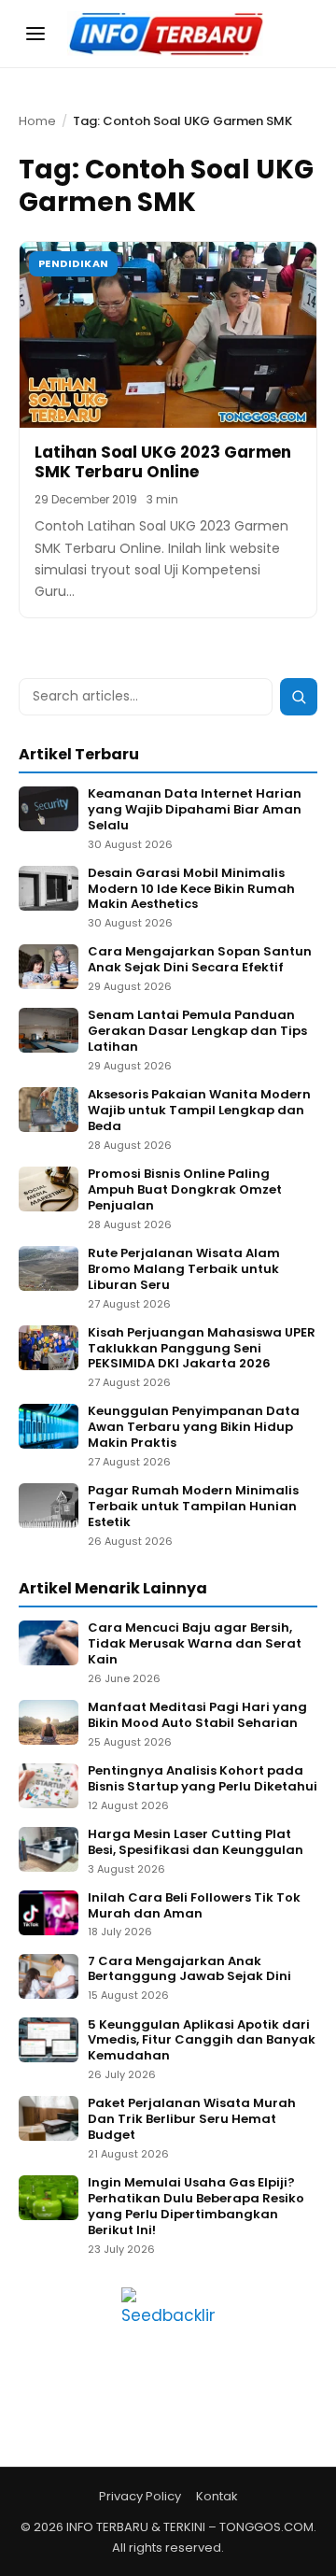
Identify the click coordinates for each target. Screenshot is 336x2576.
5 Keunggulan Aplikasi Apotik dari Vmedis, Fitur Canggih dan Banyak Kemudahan (202, 2041)
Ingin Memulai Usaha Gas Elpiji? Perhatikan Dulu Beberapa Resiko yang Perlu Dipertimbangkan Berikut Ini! (196, 2207)
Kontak (217, 2496)
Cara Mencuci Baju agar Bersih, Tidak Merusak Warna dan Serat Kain (195, 1644)
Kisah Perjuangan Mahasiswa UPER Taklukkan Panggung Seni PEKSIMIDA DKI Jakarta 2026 (202, 1349)
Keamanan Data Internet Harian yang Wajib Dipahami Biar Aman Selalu (195, 810)
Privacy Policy (140, 2496)
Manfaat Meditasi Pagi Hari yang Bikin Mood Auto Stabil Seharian (197, 1716)
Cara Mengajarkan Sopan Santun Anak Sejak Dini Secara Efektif (200, 960)
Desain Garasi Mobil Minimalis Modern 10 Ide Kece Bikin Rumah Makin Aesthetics (191, 890)
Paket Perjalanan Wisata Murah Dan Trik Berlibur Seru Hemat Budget (192, 2120)
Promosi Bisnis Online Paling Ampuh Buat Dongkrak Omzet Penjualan (185, 1190)
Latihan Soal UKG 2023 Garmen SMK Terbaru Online (163, 462)
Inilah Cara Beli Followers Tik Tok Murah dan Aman (194, 1906)
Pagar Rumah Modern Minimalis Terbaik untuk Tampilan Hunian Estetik (193, 1507)
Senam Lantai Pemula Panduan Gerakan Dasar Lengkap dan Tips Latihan (197, 1032)
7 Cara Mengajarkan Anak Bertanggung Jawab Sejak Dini (189, 1970)
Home (37, 121)
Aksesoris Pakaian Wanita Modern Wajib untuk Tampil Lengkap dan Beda (199, 1111)
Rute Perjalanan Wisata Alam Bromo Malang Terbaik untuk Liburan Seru (184, 1270)
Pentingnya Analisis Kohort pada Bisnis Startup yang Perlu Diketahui (203, 1779)
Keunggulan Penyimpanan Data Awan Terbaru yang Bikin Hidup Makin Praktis (194, 1428)
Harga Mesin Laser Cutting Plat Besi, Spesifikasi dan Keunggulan (196, 1843)
